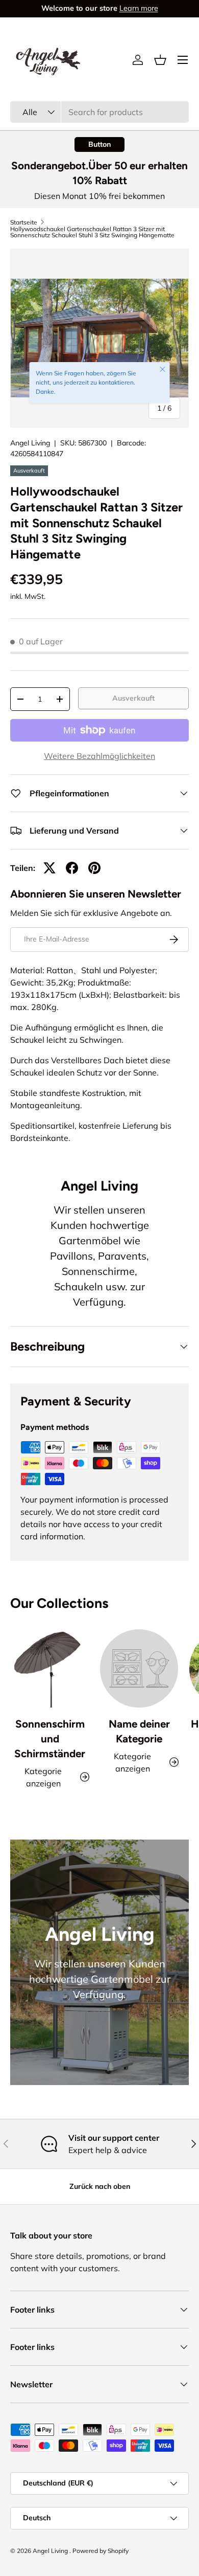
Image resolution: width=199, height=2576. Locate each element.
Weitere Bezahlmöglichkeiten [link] (99, 756)
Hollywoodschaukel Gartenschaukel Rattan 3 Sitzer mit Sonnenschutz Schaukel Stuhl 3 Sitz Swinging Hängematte (92, 232)
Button (99, 144)
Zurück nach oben (100, 2186)
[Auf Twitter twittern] (49, 868)
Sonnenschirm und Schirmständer (50, 1739)
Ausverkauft (133, 698)
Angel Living (30, 443)
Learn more (139, 8)
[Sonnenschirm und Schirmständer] (50, 1668)
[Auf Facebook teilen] (72, 868)
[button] (160, 60)
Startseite (24, 222)
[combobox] (99, 112)
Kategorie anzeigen (132, 1762)
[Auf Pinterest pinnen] (94, 868)
